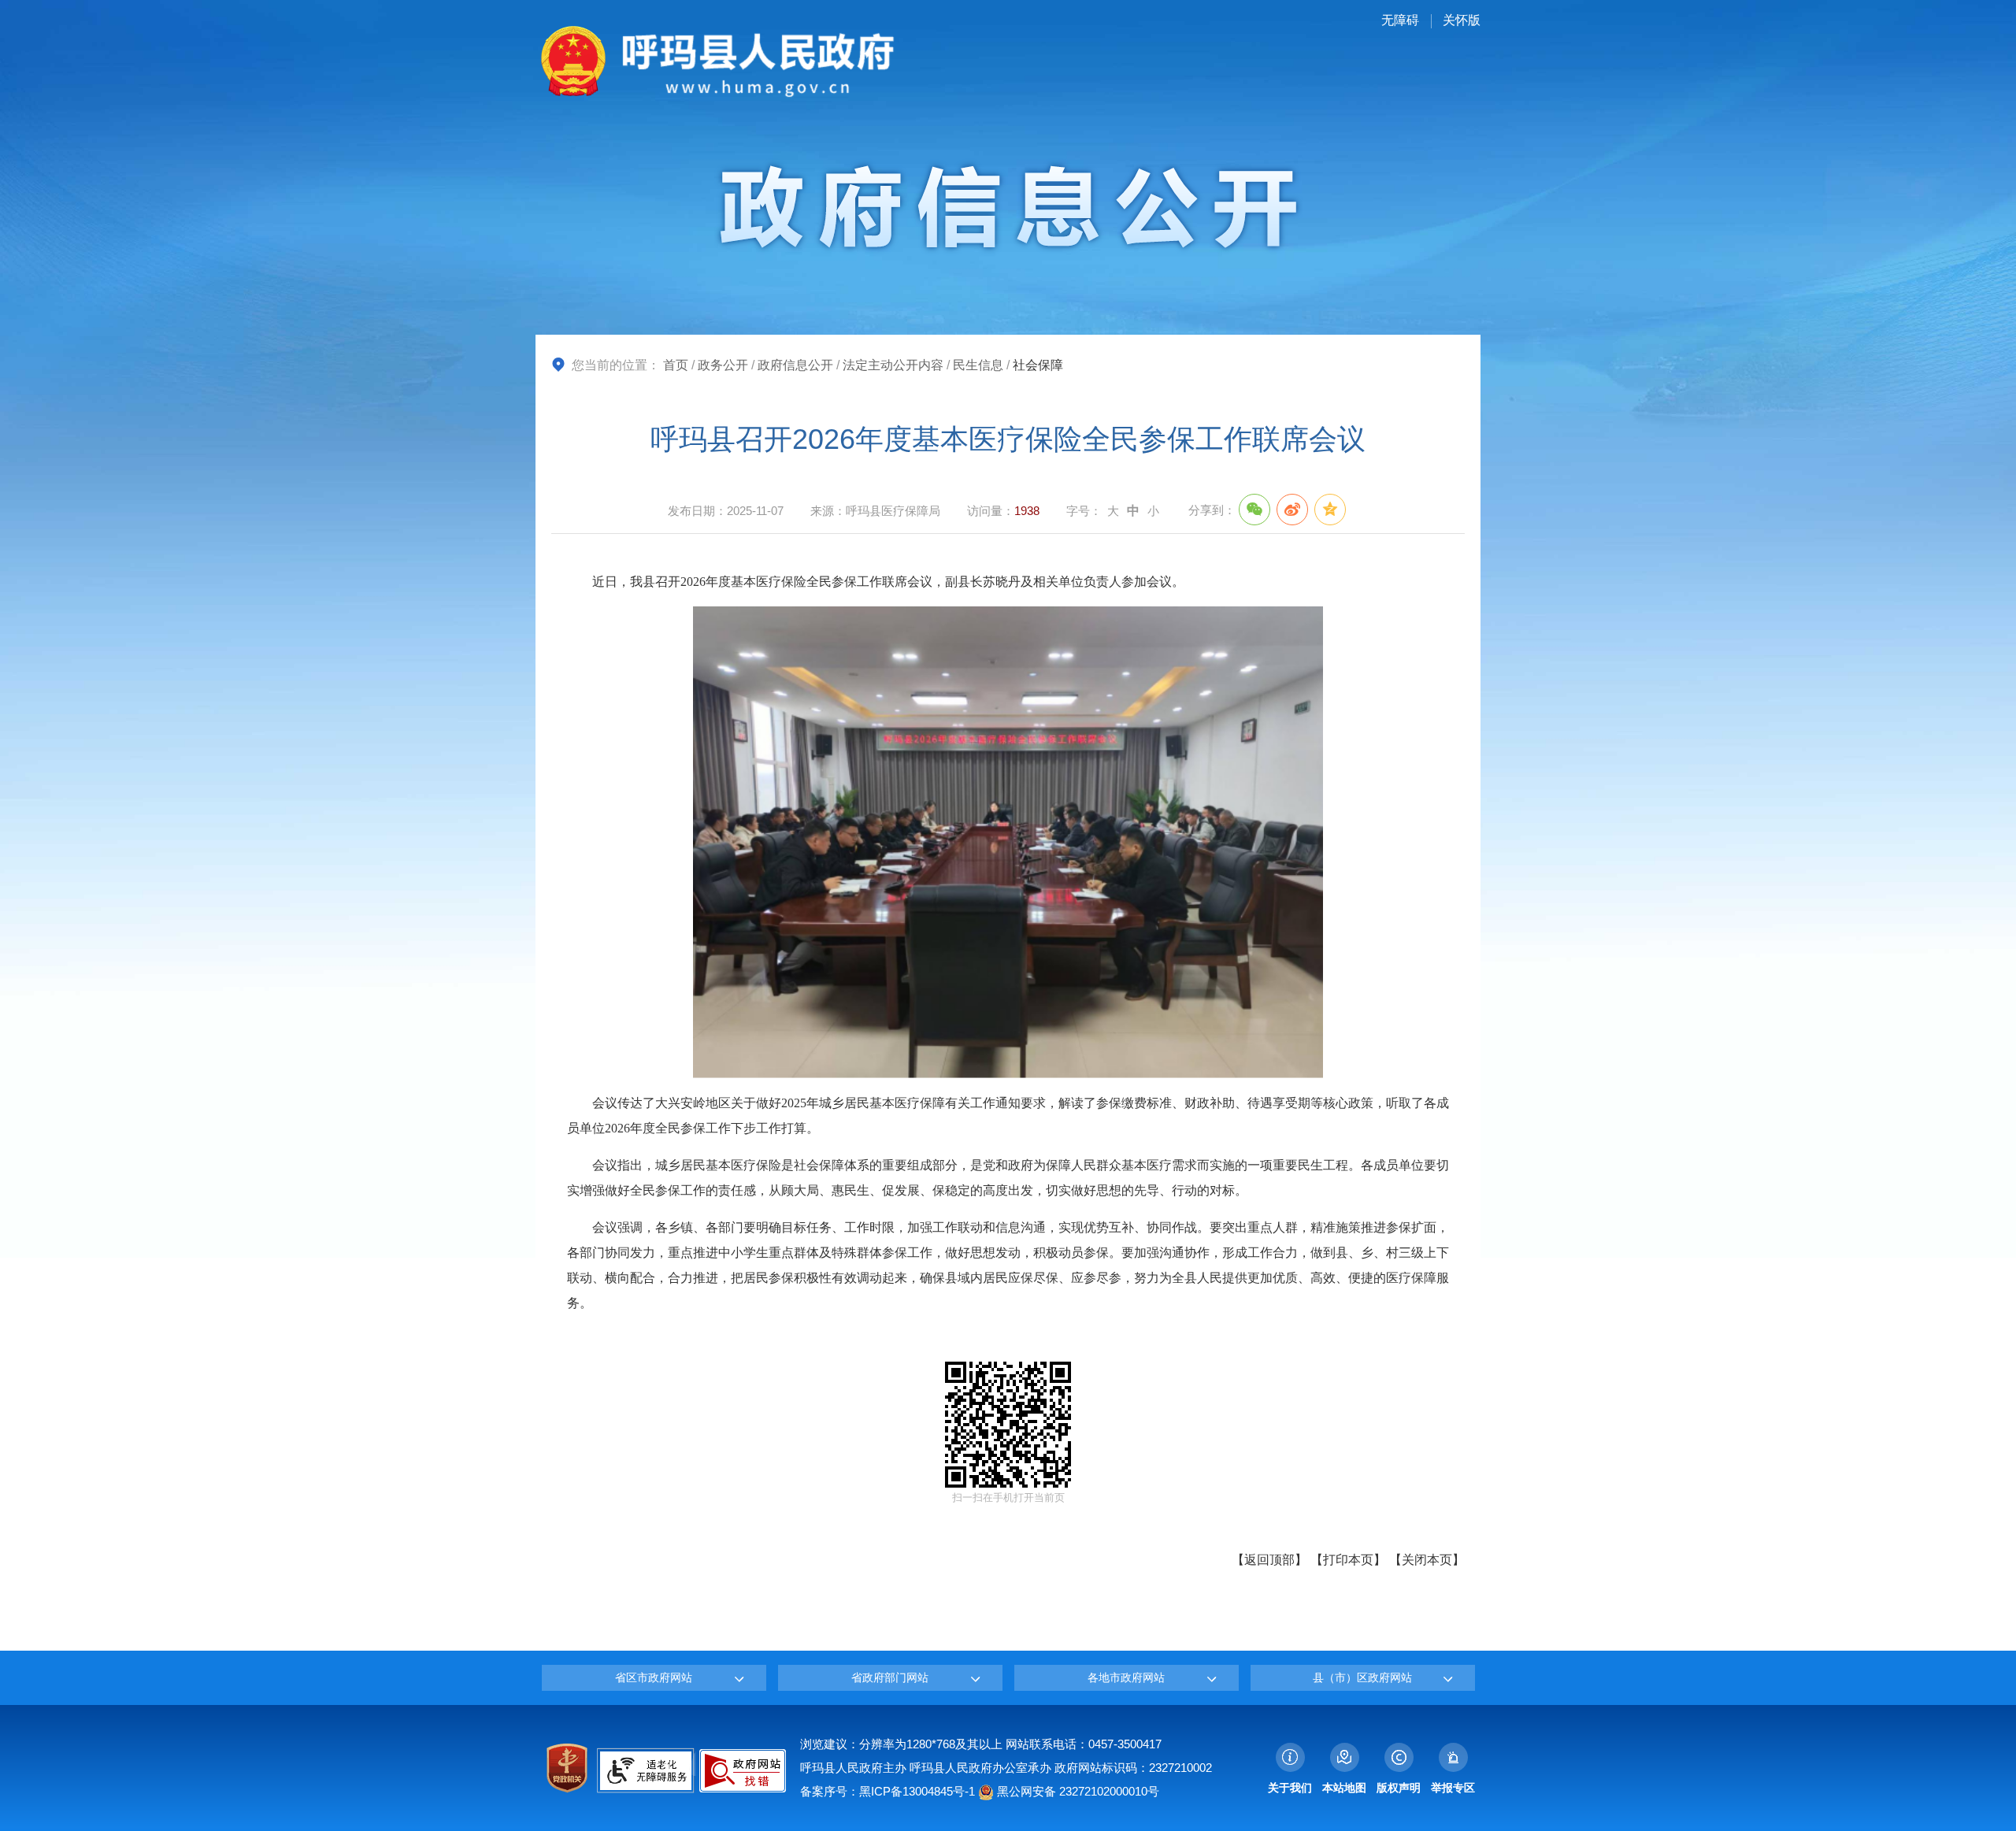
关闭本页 (1427, 1560)
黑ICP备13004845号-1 (917, 1791)
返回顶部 (1269, 1560)
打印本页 (1348, 1560)
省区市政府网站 (654, 1677)
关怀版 (1462, 20)
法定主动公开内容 (893, 365)
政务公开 (723, 365)
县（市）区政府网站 (1362, 1677)
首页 (676, 365)
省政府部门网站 (890, 1677)
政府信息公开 (795, 365)
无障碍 (1400, 20)
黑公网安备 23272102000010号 (1077, 1791)
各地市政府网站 (1126, 1677)
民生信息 (978, 365)
